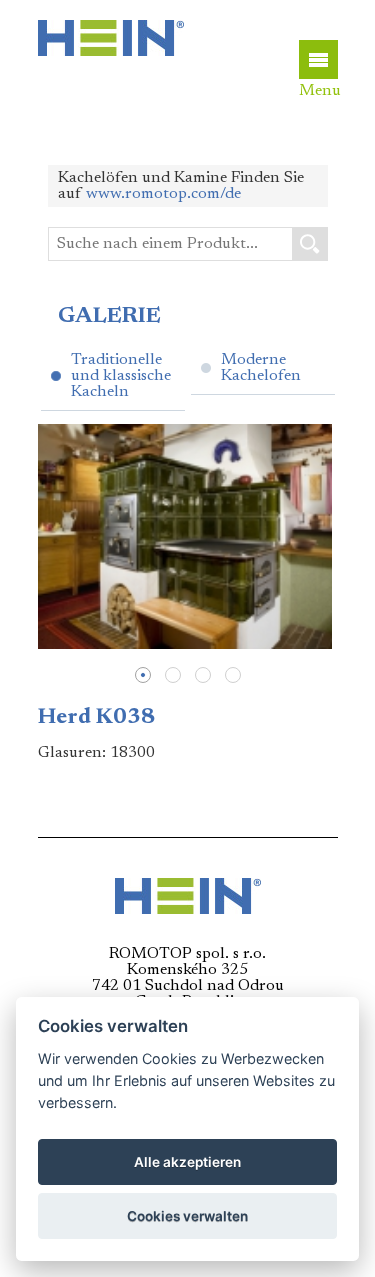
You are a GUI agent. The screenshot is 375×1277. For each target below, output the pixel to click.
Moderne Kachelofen (261, 368)
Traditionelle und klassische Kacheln (121, 376)
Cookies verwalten (187, 1216)
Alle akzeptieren (187, 1162)
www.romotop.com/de (163, 194)
